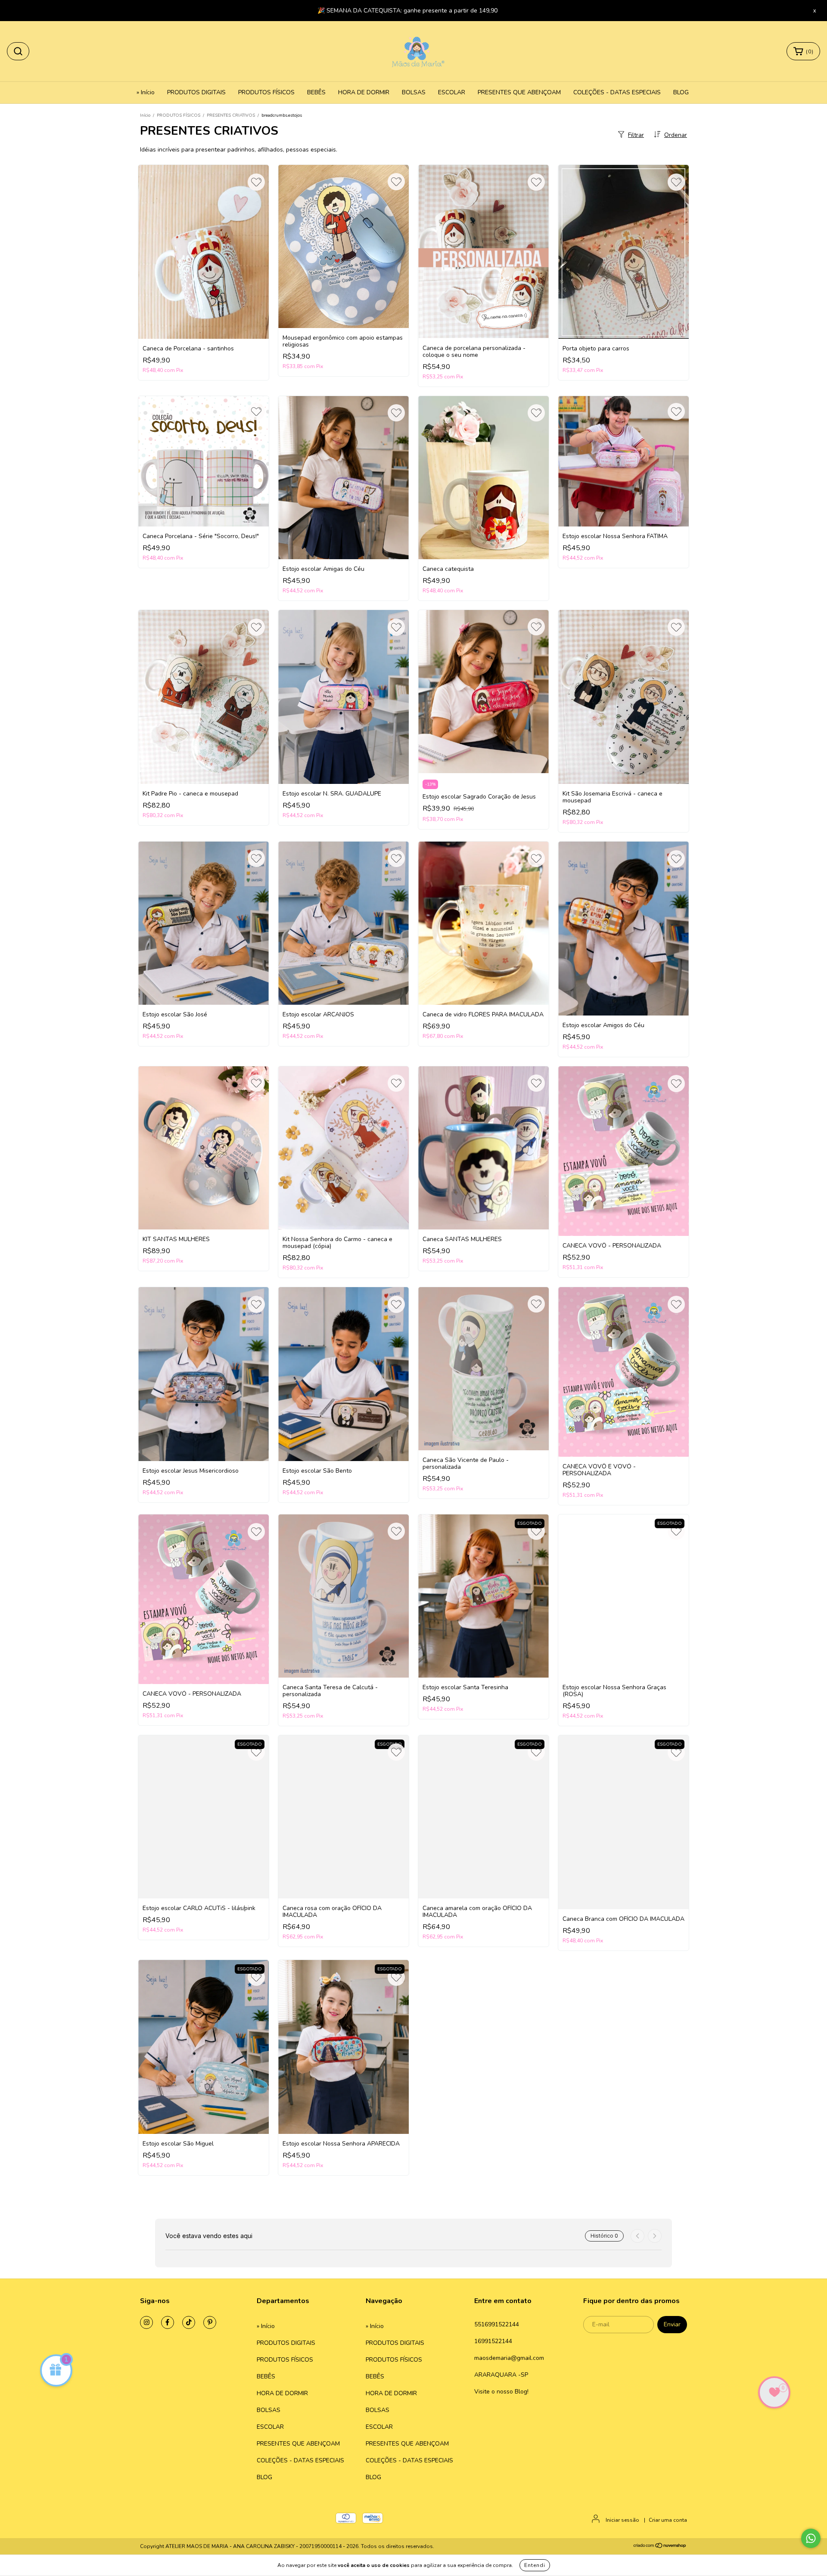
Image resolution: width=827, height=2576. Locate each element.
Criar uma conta (668, 2520)
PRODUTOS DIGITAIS (196, 92)
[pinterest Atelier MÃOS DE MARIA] (210, 2322)
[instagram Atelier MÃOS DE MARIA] (146, 2322)
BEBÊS (316, 92)
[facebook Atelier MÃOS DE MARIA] (168, 2322)
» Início (146, 92)
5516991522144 (497, 2324)
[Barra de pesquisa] (18, 51)
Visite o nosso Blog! (501, 2392)
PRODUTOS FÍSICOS (266, 92)
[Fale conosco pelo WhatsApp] (811, 2538)
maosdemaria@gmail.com (509, 2358)
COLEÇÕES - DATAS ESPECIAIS (617, 92)
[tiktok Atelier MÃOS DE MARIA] (189, 2322)
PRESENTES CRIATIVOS (231, 115)
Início (145, 115)
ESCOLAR (452, 92)
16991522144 (493, 2341)
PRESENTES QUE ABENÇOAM (519, 92)
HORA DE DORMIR (364, 92)
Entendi (535, 2565)
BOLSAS (414, 92)
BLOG (681, 92)
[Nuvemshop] (660, 2547)
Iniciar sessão (622, 2520)
